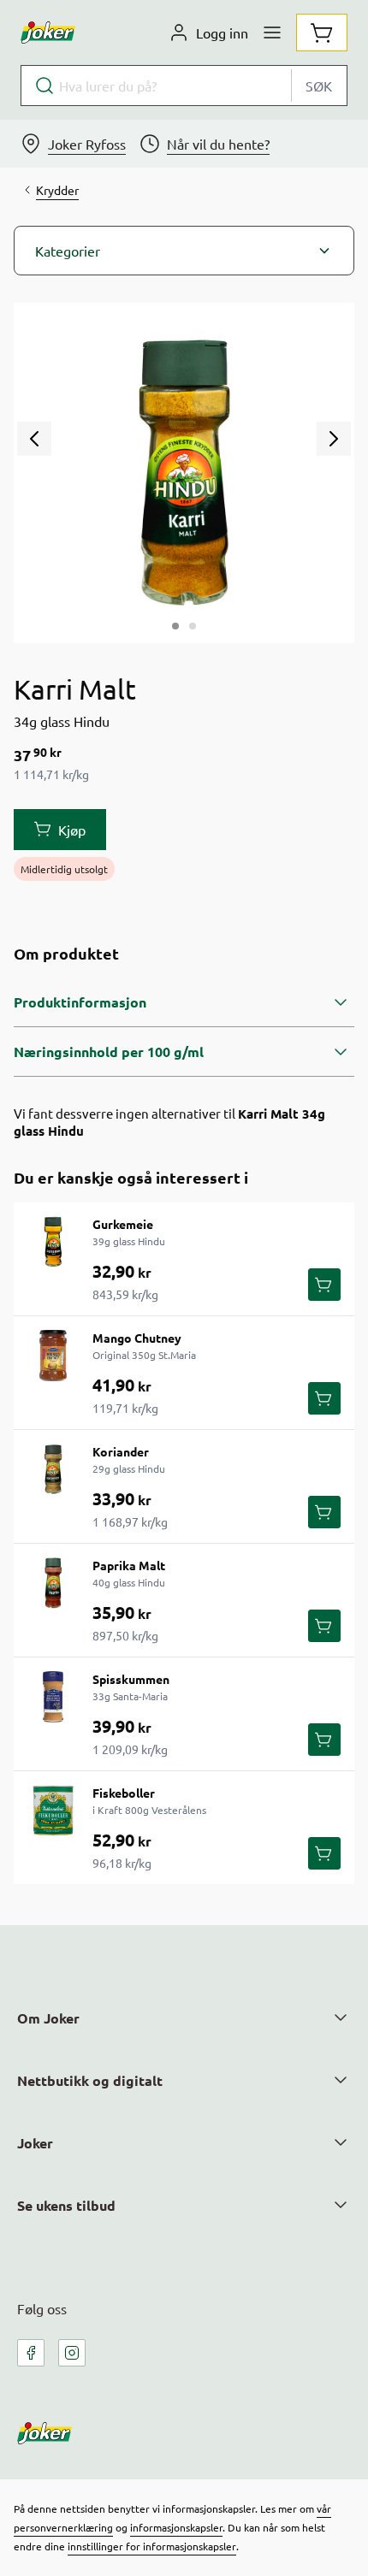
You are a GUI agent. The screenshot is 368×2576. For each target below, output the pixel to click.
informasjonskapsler (176, 2527)
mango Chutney (137, 1338)
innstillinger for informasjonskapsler (152, 2546)
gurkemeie (123, 1224)
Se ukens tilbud (66, 2205)
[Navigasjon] (272, 32)
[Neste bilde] (334, 439)
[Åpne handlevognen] (322, 32)
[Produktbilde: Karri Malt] (175, 626)
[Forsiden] (193, 626)
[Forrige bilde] (34, 439)
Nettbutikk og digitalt (90, 2080)
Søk (319, 86)
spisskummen (131, 1679)
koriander (121, 1451)
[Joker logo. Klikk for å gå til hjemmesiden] (48, 32)
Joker (35, 2143)
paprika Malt (129, 1565)
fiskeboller (124, 1793)
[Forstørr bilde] (184, 473)
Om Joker (48, 2018)
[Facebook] (31, 2353)
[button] (184, 251)
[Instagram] (72, 2353)
